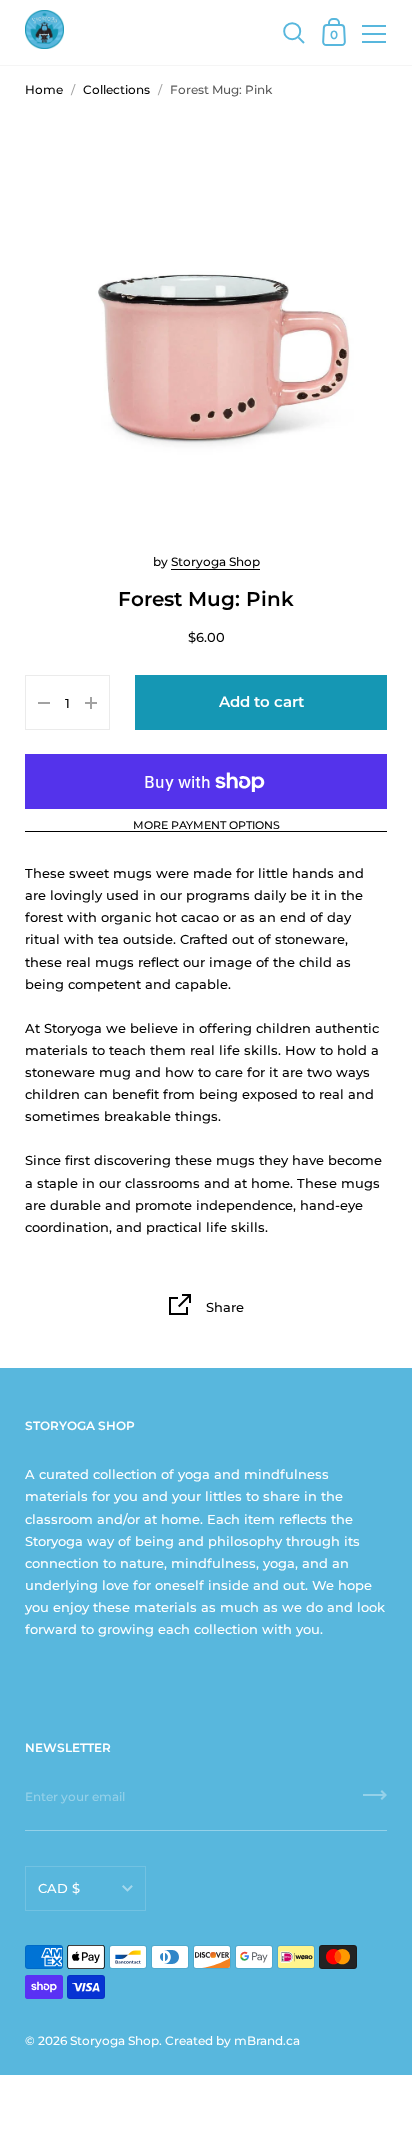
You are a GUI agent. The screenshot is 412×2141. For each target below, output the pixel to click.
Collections (116, 89)
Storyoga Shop (215, 561)
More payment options (206, 826)
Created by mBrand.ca (232, 2040)
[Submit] (375, 1802)
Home (44, 89)
